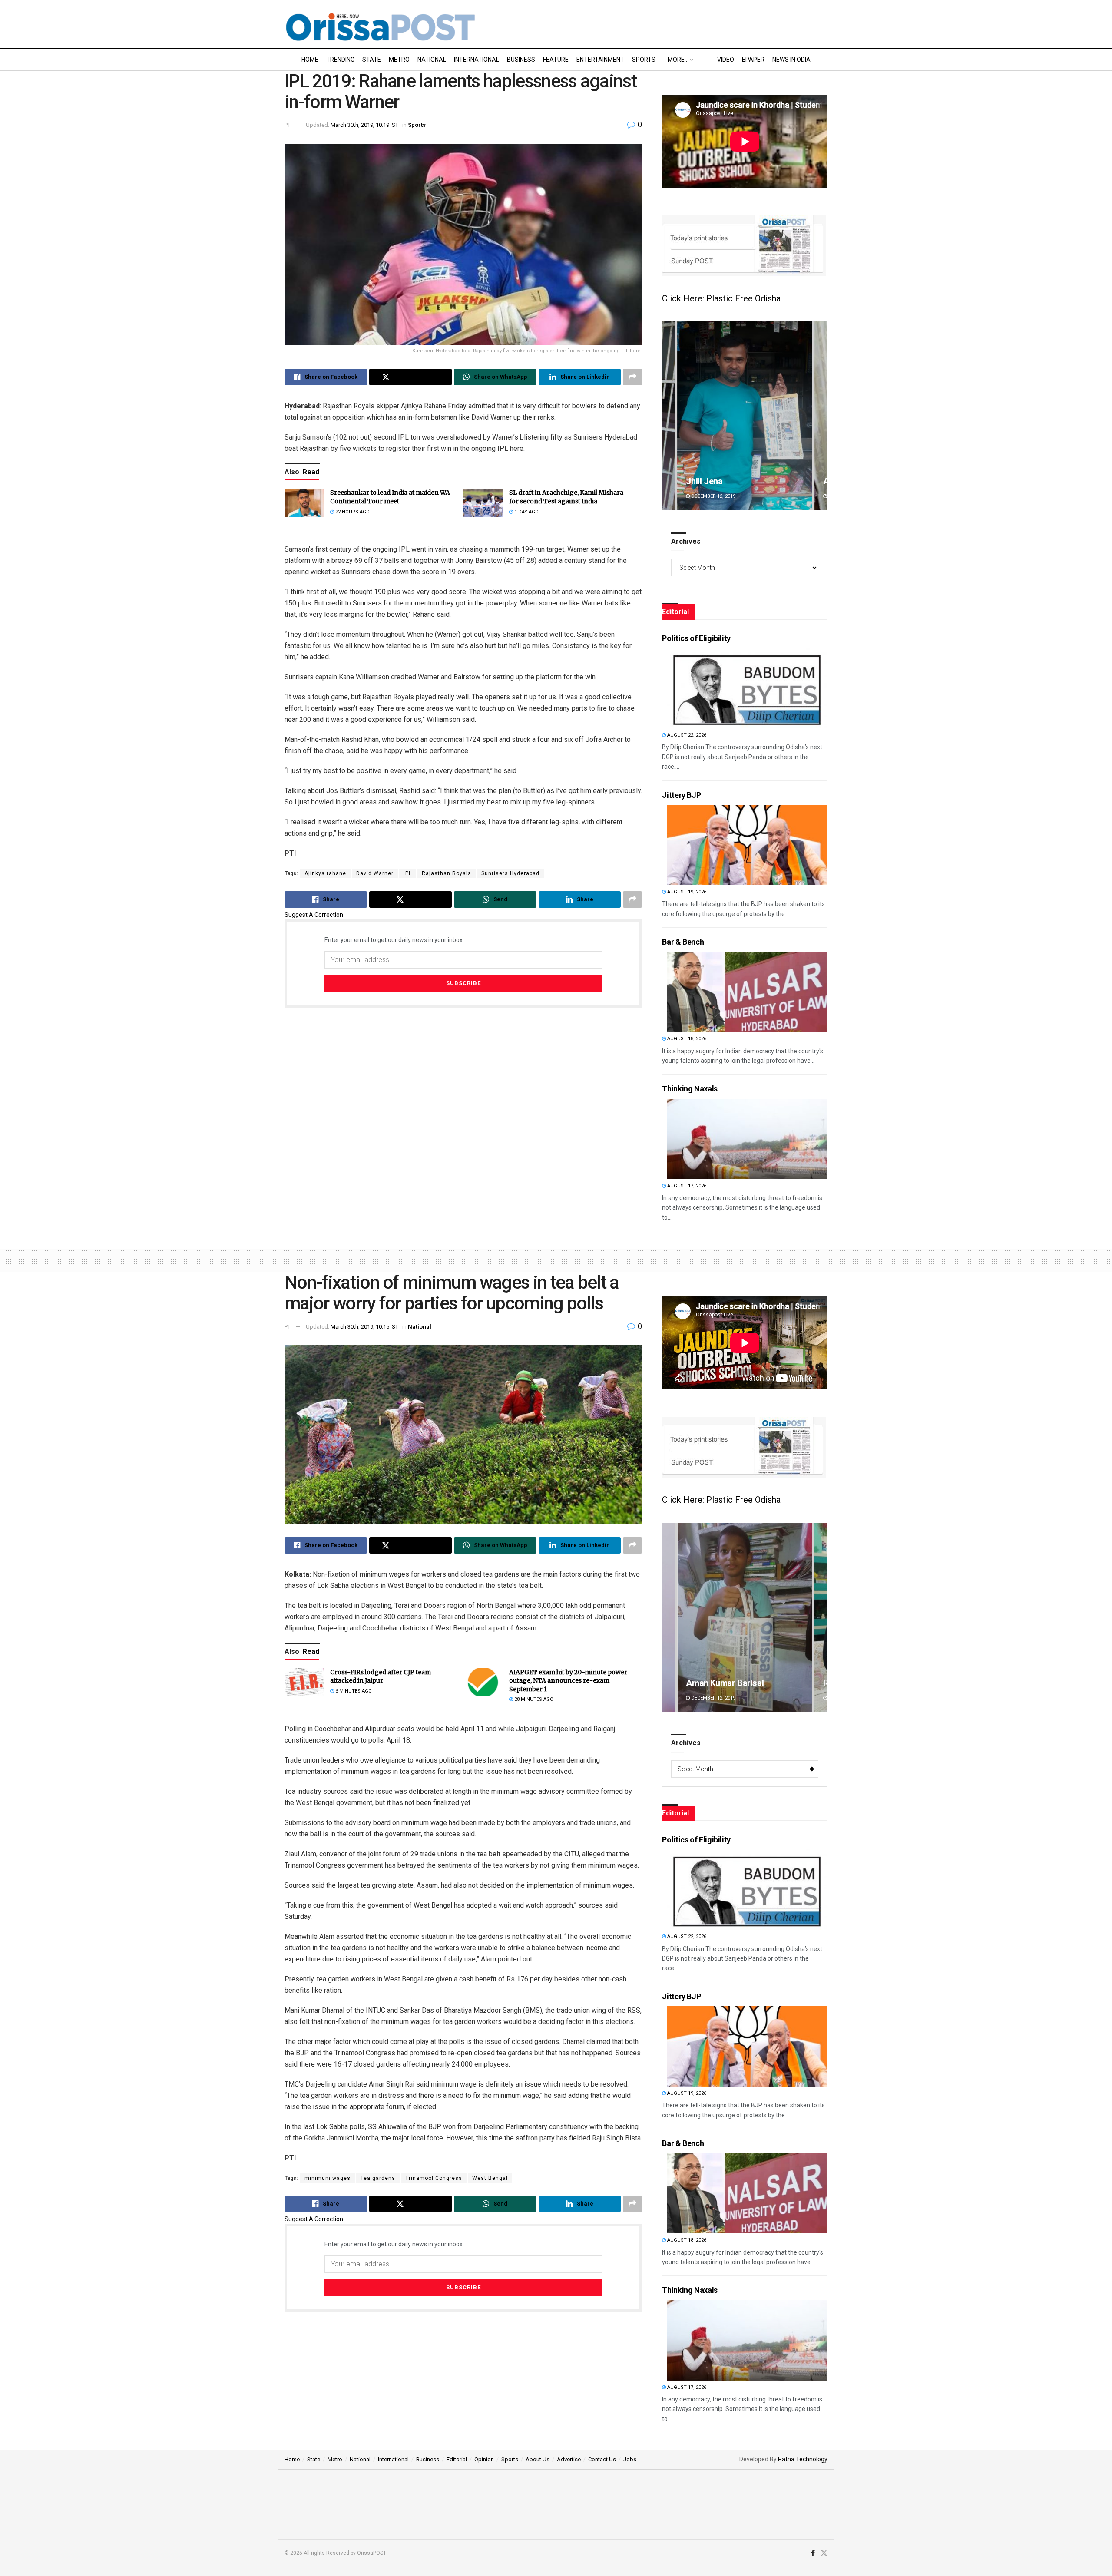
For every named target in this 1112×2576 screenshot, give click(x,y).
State (372, 60)
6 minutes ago (353, 1691)
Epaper (753, 60)
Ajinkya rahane (325, 873)
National (432, 60)
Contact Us (602, 2459)
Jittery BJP (681, 795)
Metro (399, 60)
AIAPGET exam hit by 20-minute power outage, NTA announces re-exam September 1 (568, 1681)
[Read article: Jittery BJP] (747, 845)
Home (310, 60)
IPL (408, 873)
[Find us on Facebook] (813, 2553)
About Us (538, 2459)
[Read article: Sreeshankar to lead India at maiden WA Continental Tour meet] (304, 503)
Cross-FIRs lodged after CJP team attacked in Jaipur (381, 1677)
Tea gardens (378, 2178)
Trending (340, 60)
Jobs (630, 2459)
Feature (556, 60)
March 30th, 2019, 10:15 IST (364, 1327)
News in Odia (791, 60)
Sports (644, 60)
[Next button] (821, 416)
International (477, 60)
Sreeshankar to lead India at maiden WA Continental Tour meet (390, 497)
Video (726, 60)
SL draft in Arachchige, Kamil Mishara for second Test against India (566, 497)
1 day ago (526, 512)
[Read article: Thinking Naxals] (747, 1139)
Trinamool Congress (434, 2178)
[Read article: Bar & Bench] (747, 992)
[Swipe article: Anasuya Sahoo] (745, 1617)
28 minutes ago (533, 1699)
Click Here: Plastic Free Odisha (721, 298)
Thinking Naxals (690, 1089)
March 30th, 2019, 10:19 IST (364, 125)
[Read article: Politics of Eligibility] (747, 688)
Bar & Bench (683, 942)
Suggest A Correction (314, 915)
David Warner (375, 873)
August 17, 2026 (686, 1186)
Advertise (569, 2459)
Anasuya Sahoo (716, 1683)
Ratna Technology (803, 2459)
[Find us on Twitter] (824, 2553)
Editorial (457, 2459)
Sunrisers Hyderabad (510, 873)
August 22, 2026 (686, 735)
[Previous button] (669, 416)
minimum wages (328, 2178)
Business (521, 60)
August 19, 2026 (686, 892)
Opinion (484, 2459)
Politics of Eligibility (696, 638)
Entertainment (600, 60)
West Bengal (490, 2178)
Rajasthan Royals (447, 873)
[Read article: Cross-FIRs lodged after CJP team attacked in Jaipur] (304, 1682)
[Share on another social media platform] (632, 377)
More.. (677, 60)
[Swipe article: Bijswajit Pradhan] (745, 416)
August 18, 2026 (686, 1039)
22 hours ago (352, 512)
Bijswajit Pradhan (719, 481)
